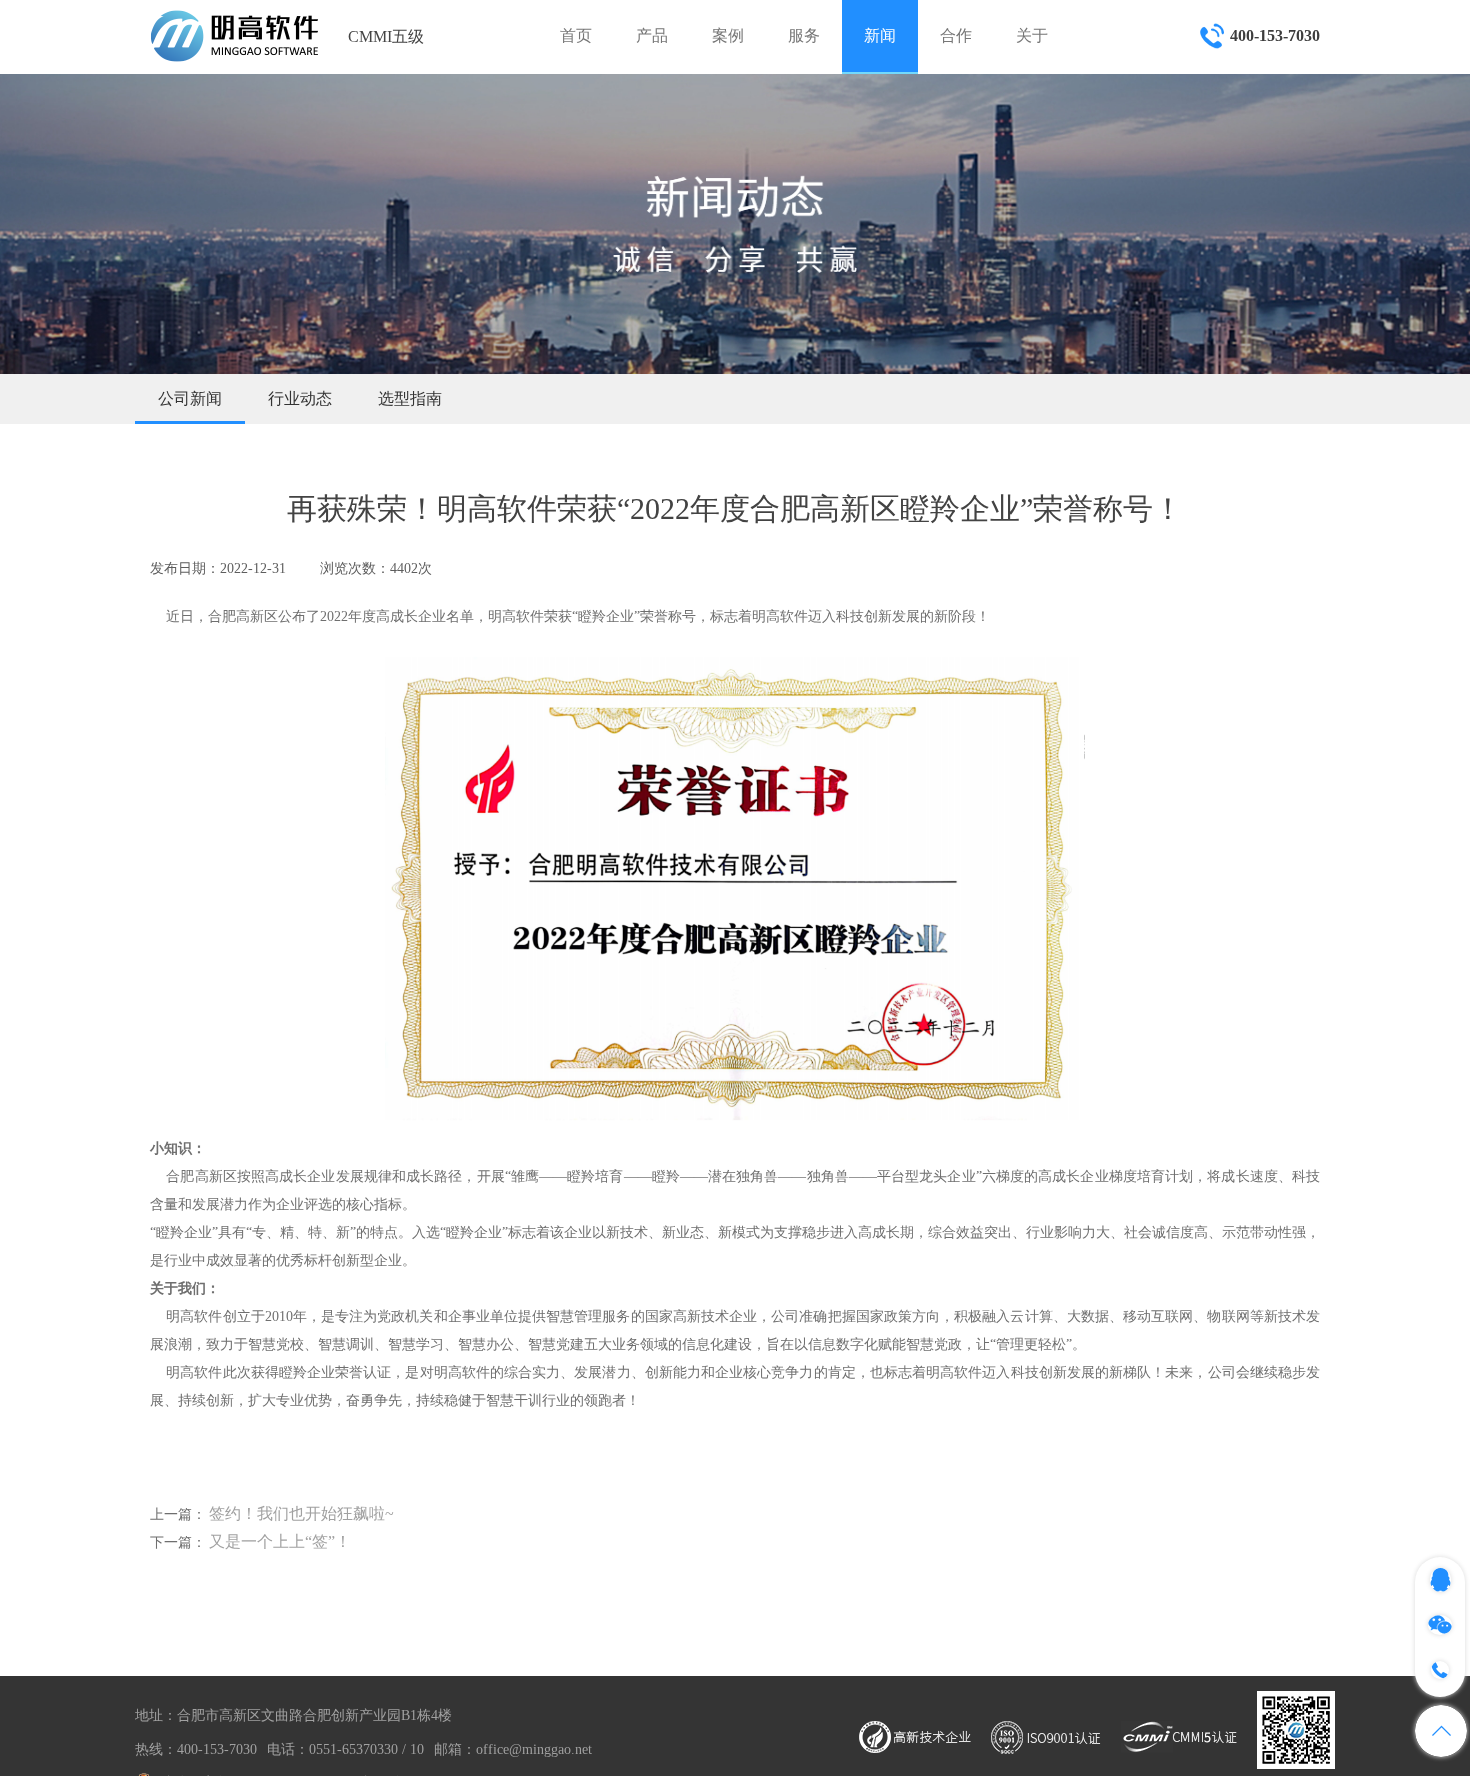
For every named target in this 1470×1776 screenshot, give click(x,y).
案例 (728, 35)
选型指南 (410, 398)
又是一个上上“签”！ (280, 1541)
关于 (1032, 35)
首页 (576, 35)
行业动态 (300, 398)
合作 (956, 35)
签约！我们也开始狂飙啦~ (301, 1513)
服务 (804, 35)
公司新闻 (190, 398)
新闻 (880, 35)
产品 (652, 35)
